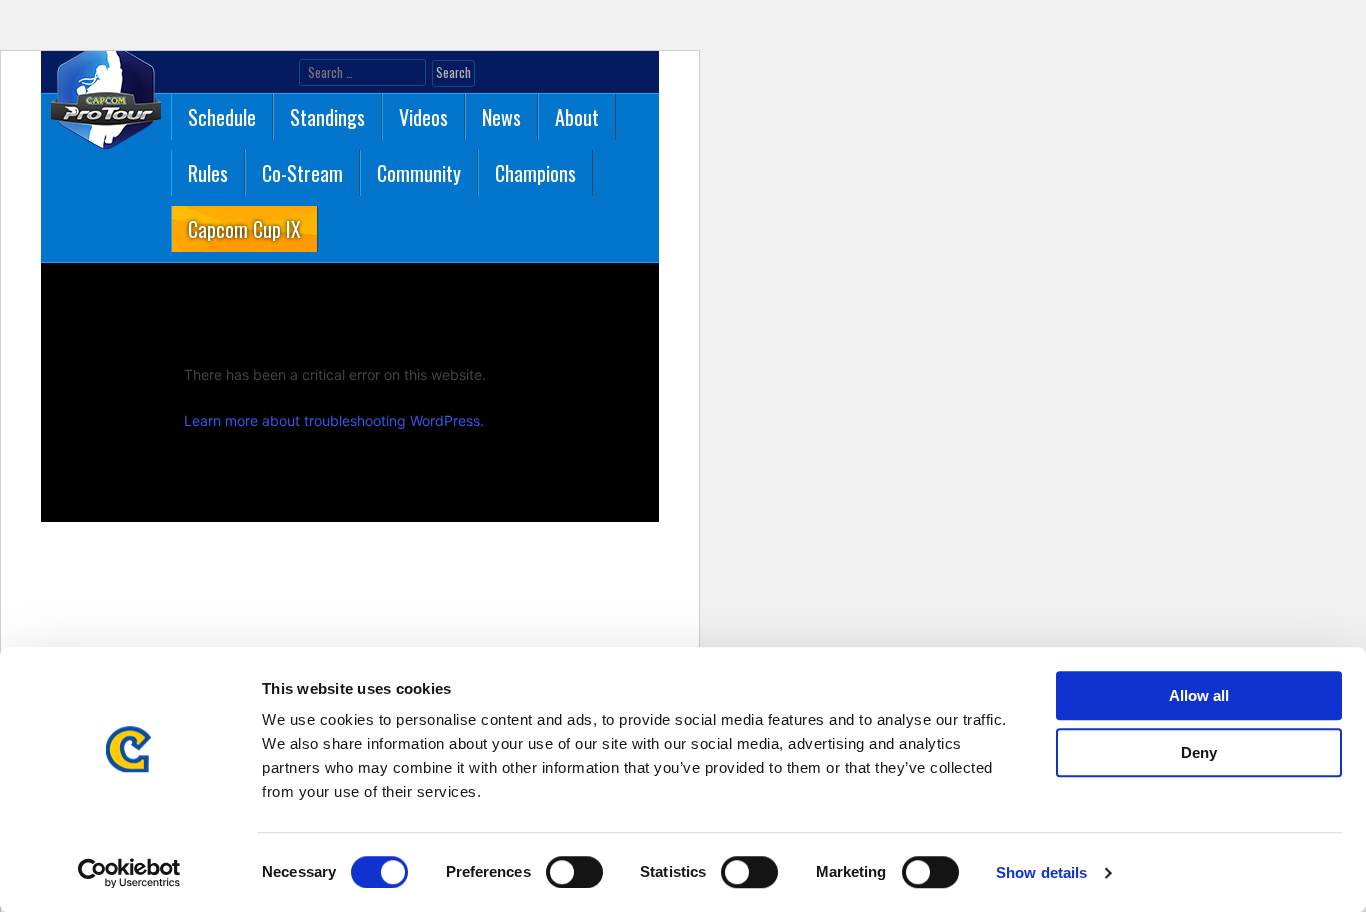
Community (419, 173)
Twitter (216, 73)
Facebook (184, 73)
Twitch (280, 73)
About (577, 117)
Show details (1041, 872)
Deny (1199, 752)
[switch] (574, 872)
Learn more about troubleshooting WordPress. (334, 420)
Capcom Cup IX (244, 229)
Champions (535, 173)
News (501, 117)
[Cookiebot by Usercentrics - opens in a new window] (129, 873)
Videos (423, 117)
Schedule (222, 117)
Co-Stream (302, 173)
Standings (327, 117)
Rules (208, 173)
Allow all (1199, 695)
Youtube (248, 73)
